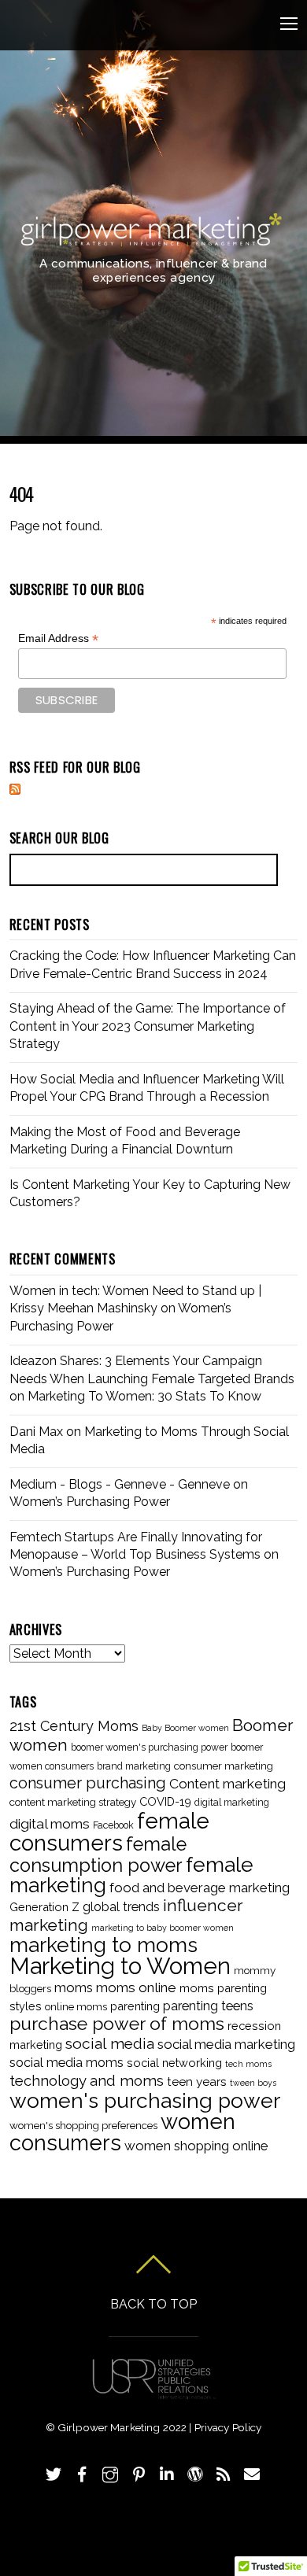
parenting (135, 2006)
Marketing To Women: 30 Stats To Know (144, 1396)
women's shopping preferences (83, 2125)
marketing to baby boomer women (163, 1928)
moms (74, 1987)
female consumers (109, 1832)
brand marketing (134, 1766)
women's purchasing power (145, 2100)
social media (110, 2043)
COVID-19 (165, 1801)
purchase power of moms (117, 2024)
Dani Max (36, 1432)
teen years (197, 2082)
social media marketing (226, 2044)
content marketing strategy (73, 1802)
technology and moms (87, 2081)
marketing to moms (104, 1945)
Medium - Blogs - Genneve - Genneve (120, 1484)
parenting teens (208, 2006)
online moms (76, 2006)
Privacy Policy (228, 2427)
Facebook (113, 1825)
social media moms (67, 2063)
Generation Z (44, 1907)
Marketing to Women (120, 1966)
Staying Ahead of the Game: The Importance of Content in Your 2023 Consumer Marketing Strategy (148, 1026)
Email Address (58, 638)
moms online (136, 1987)
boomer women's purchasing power (149, 1747)
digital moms (50, 1824)
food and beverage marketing (200, 1888)
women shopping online (196, 2146)
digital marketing (232, 1803)
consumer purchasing (88, 1783)
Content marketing (227, 1784)
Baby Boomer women (185, 1728)
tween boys (253, 2083)
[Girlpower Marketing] (151, 240)
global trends (121, 1907)
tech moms (248, 2064)
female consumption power (98, 1854)
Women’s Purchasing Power (90, 1502)
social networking (174, 2063)
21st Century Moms (74, 1726)
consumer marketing (224, 1766)
